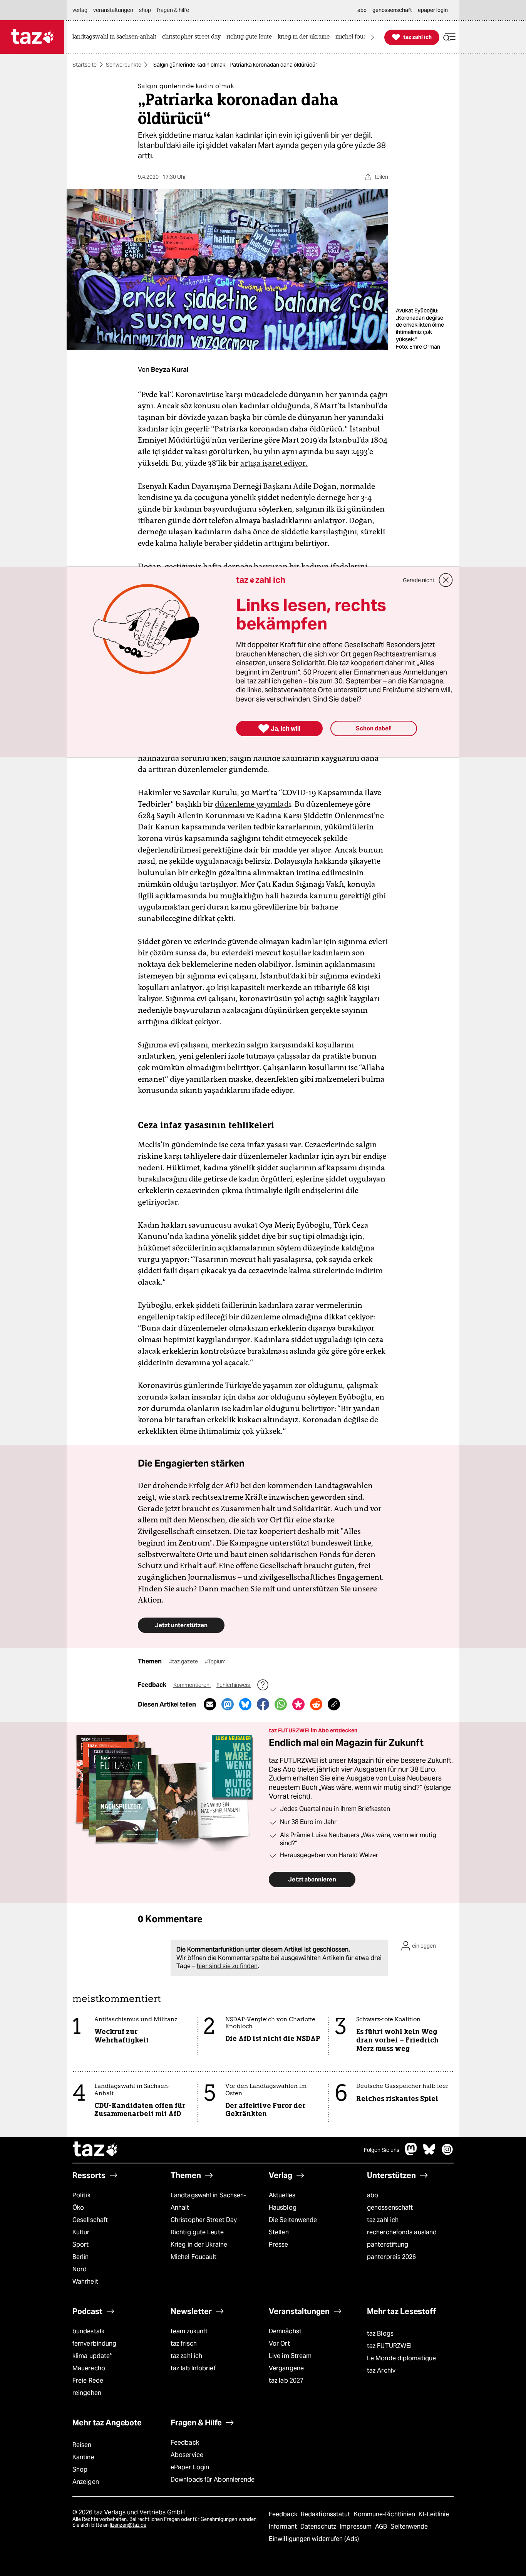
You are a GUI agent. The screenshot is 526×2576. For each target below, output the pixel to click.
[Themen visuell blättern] (373, 37)
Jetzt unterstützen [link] (181, 1625)
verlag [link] (80, 10)
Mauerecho (89, 2368)
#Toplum (215, 1661)
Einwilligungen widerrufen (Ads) (314, 2539)
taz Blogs (380, 2334)
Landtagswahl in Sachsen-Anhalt (208, 2201)
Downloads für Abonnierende (213, 2480)
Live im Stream (290, 2356)
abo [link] (362, 10)
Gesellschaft (90, 2220)
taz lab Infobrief (193, 2368)
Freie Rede (88, 2380)
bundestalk (88, 2331)
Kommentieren (192, 1685)
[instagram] (447, 2153)
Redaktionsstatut (326, 2514)
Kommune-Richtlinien (385, 2514)
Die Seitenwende (293, 2220)
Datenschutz (319, 2526)
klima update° (92, 2356)
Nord (80, 2269)
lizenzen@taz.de (128, 2525)
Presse (279, 2245)
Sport (80, 2245)
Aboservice (187, 2455)
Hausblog (283, 2208)
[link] (116, 37)
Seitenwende (409, 2526)
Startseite (85, 65)
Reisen (82, 2445)
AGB (382, 2526)
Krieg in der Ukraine (199, 2245)
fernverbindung (94, 2344)
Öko (78, 2208)
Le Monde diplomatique (401, 2358)
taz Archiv (381, 2370)
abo (373, 2195)
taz (95, 2150)
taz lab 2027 (286, 2380)
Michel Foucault (193, 2257)
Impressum (356, 2526)
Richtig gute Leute (197, 2232)
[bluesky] (429, 2153)
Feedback (185, 2443)
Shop (80, 2469)
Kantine (83, 2457)
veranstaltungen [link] (113, 10)
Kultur (81, 2232)
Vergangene (286, 2368)
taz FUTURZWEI (389, 2346)
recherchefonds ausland (402, 2232)
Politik (81, 2195)
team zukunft (189, 2331)
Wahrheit (85, 2281)
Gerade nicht (419, 580)
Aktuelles (282, 2195)
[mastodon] (411, 2153)
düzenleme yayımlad (252, 804)
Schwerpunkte (124, 65)
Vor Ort (279, 2344)
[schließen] (446, 580)
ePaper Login (190, 2467)
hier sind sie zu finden (227, 1966)
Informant (284, 2526)
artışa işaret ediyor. (274, 463)
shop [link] (145, 10)
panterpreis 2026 (392, 2257)
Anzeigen (86, 2482)
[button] (449, 37)
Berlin (81, 2257)
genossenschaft (390, 2208)
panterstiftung (388, 2245)
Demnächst (285, 2331)
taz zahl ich (383, 2220)
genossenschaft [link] (392, 10)
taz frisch (184, 2344)
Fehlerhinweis (234, 1685)
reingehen (87, 2393)
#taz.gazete (184, 1661)
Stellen (279, 2232)
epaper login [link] (433, 10)
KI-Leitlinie (434, 2514)
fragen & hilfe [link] (173, 10)
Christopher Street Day (204, 2220)
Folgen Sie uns (382, 2150)
